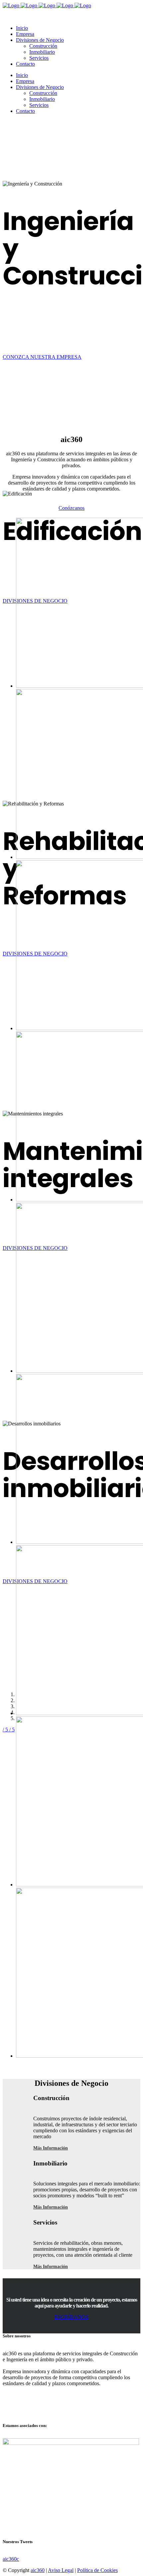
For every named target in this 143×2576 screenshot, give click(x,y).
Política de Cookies (97, 2570)
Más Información (51, 2148)
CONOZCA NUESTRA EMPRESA (42, 357)
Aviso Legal (61, 2570)
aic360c (11, 2559)
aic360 (38, 2570)
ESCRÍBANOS (71, 2317)
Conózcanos (71, 508)
